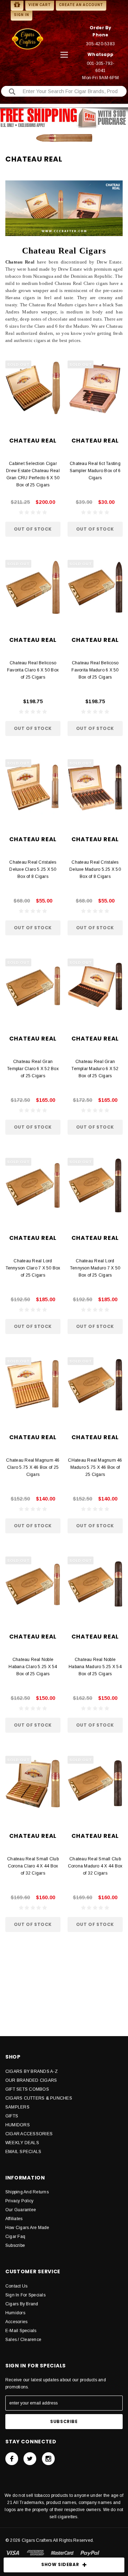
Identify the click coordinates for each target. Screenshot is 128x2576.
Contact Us (16, 2286)
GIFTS (12, 2116)
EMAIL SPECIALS (23, 2152)
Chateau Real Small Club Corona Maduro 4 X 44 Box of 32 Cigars (95, 1866)
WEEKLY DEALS (22, 2143)
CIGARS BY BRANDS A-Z (31, 2071)
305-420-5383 (100, 44)
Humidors (15, 2313)
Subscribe (15, 2245)
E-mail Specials (21, 2331)
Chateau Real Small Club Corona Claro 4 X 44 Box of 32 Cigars (33, 1866)
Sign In (22, 15)
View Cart (40, 5)
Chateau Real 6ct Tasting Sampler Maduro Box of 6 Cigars (95, 471)
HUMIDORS (18, 2125)
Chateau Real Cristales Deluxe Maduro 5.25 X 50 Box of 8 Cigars (95, 869)
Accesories (16, 2322)
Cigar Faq (15, 2237)
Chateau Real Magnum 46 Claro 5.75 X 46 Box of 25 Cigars (33, 1467)
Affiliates (14, 2219)
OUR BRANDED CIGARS (31, 2080)
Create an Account (81, 5)
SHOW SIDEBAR (60, 2564)
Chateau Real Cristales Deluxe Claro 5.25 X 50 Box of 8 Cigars (33, 869)
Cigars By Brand (22, 2304)
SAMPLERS (17, 2107)
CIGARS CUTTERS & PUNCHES (39, 2098)
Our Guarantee (21, 2210)
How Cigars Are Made (27, 2228)
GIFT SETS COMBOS (27, 2089)
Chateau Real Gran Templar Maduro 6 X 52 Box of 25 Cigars (95, 1069)
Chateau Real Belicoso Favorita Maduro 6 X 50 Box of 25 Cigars (95, 670)
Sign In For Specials (25, 2295)
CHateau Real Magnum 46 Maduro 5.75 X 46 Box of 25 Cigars (95, 1467)
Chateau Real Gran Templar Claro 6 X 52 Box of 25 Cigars (33, 1069)
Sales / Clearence (23, 2340)
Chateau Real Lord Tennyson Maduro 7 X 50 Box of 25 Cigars (95, 1268)
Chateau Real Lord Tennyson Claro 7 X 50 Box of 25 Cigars (33, 1268)
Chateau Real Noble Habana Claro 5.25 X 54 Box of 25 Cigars (33, 1667)
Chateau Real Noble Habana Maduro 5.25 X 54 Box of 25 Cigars (95, 1667)
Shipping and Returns (27, 2192)
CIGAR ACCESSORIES (29, 2134)
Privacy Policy (19, 2201)
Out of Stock (33, 529)
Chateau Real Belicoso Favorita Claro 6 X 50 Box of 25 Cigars (33, 670)
